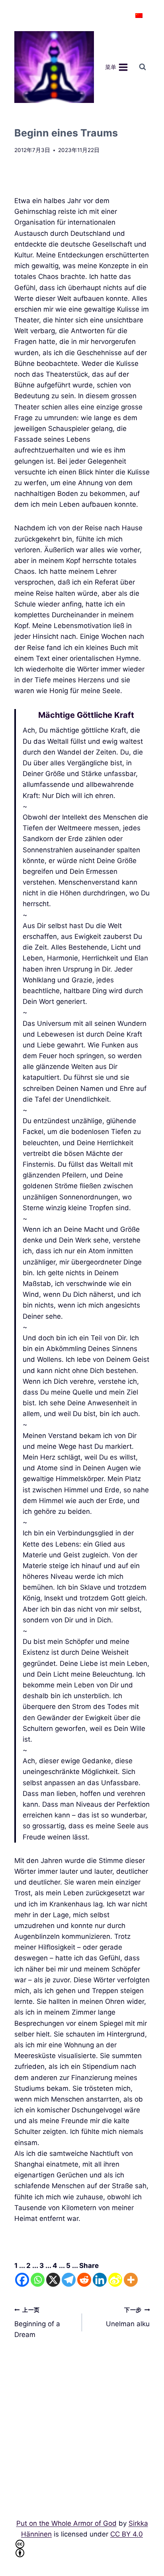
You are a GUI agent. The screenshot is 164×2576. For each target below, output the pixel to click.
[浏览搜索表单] (143, 67)
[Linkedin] (100, 2280)
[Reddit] (84, 2280)
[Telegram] (69, 2280)
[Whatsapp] (38, 2280)
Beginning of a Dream (37, 2323)
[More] (131, 2280)
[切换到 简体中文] (139, 16)
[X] (53, 2280)
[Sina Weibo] (115, 2280)
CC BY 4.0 (127, 2534)
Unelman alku (128, 2317)
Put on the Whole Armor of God (66, 2523)
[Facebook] (22, 2280)
